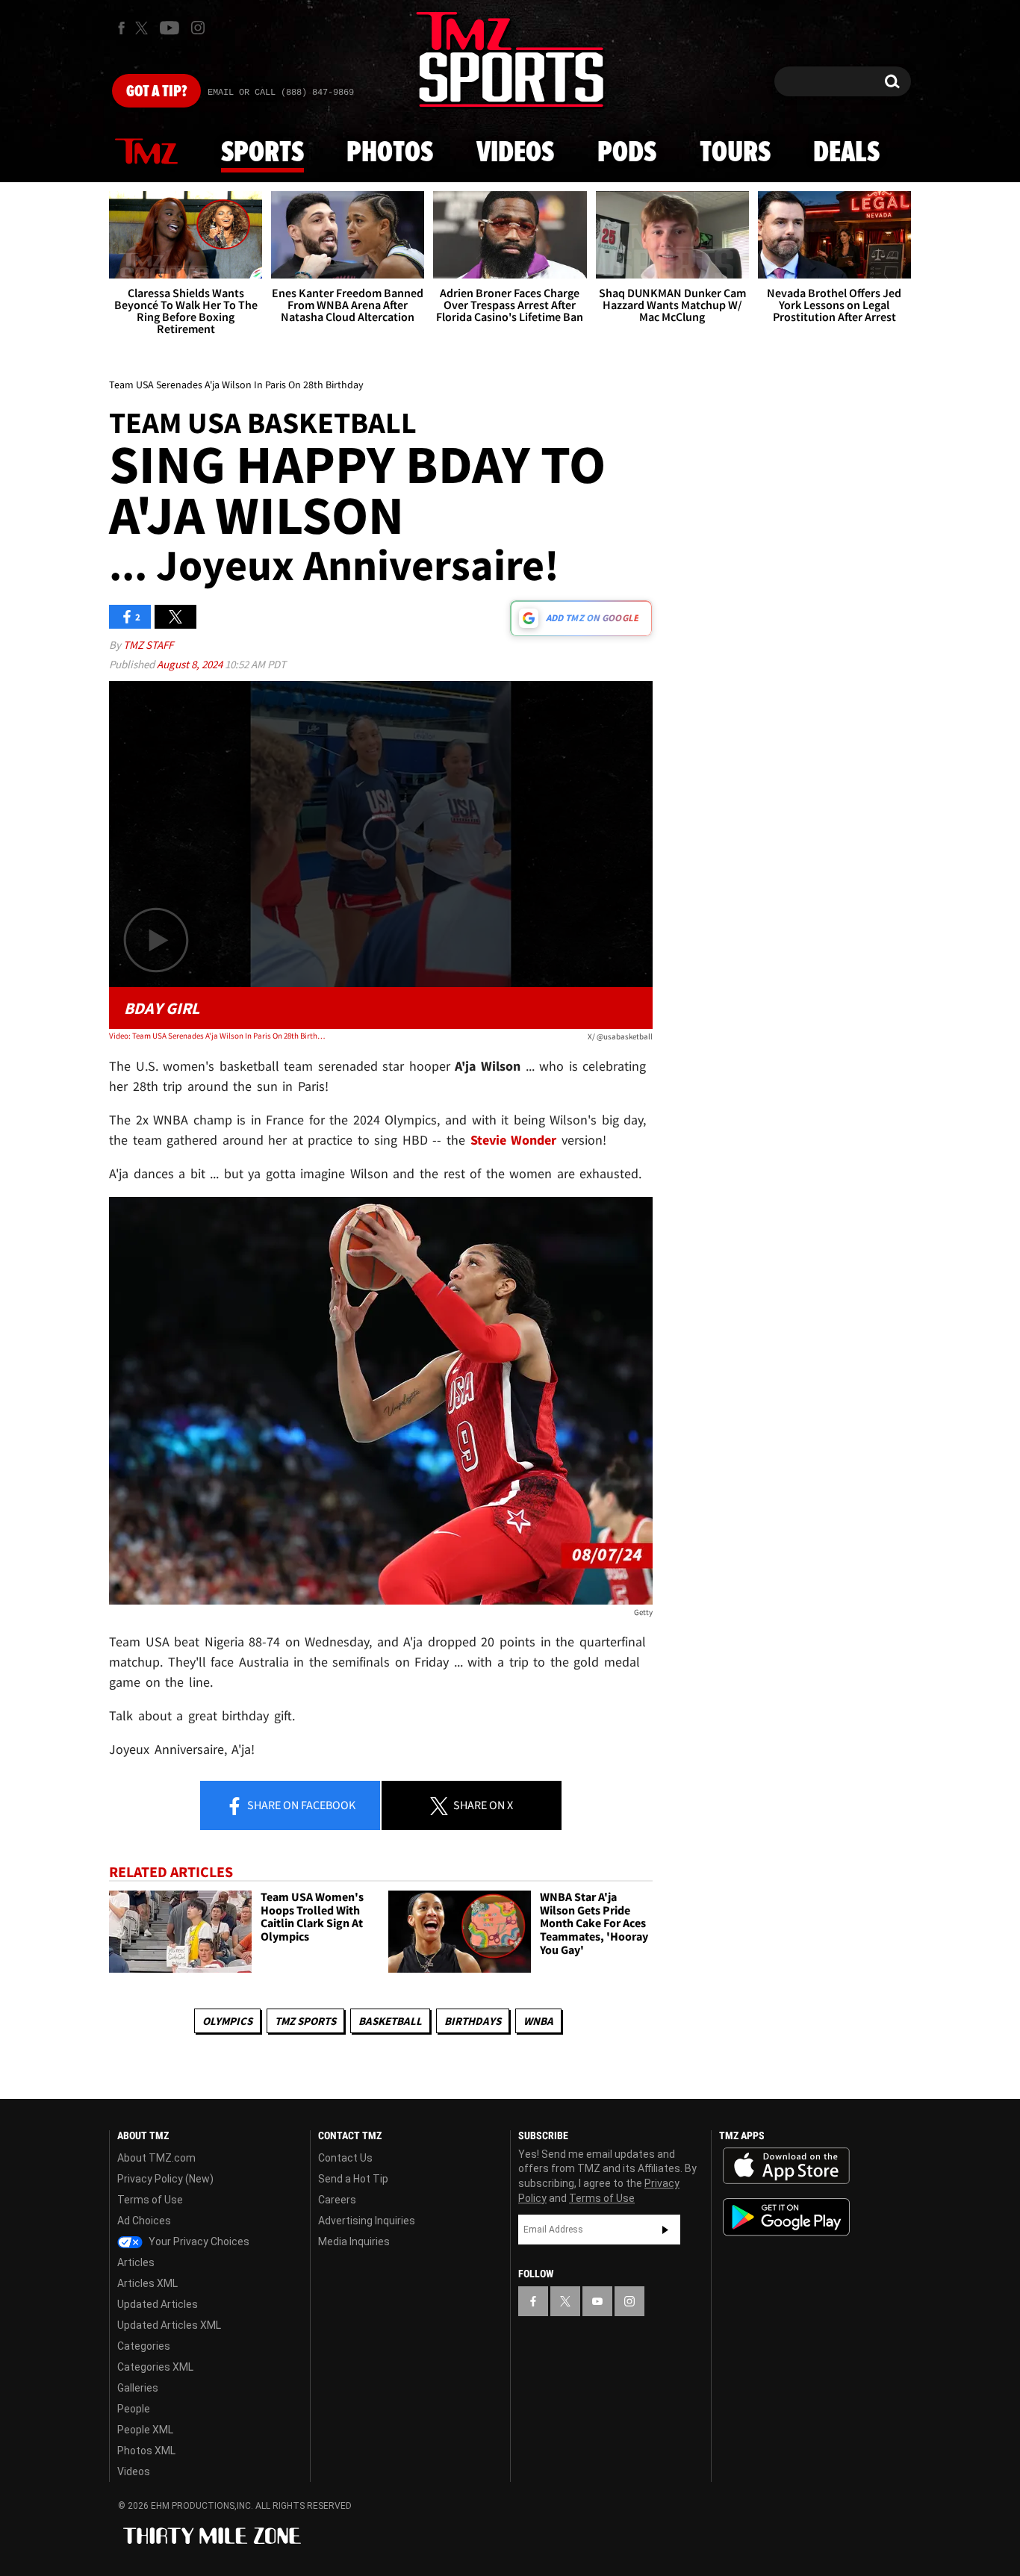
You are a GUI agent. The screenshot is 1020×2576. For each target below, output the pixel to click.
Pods (627, 153)
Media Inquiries (354, 2241)
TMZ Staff (148, 645)
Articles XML (147, 2283)
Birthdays (473, 2021)
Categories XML (155, 2367)
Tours (735, 153)
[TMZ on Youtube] (170, 28)
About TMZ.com (156, 2158)
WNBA (538, 2021)
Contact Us (345, 2158)
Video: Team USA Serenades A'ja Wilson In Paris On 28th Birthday (218, 1036)
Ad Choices (144, 2221)
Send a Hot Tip (353, 2179)
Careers (337, 2200)
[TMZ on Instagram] (198, 28)
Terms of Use (150, 2200)
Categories (144, 2346)
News (146, 152)
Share (300, 1805)
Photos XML (146, 2451)
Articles (136, 2262)
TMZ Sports (305, 2021)
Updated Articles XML (169, 2325)
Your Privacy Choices (198, 2241)
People (134, 2409)
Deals (846, 153)
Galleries (138, 2388)
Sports (262, 153)
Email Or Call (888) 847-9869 (281, 93)
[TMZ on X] (144, 28)
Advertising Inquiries (367, 2221)
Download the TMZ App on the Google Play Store (786, 2217)
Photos (390, 153)
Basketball (390, 2021)
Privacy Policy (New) (165, 2179)
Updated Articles (158, 2304)
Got (156, 92)
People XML (145, 2430)
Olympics (227, 2021)
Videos (515, 153)
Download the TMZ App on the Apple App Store (786, 2166)
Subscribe (665, 2230)
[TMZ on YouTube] (597, 2301)
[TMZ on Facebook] (121, 28)
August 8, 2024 (191, 664)
